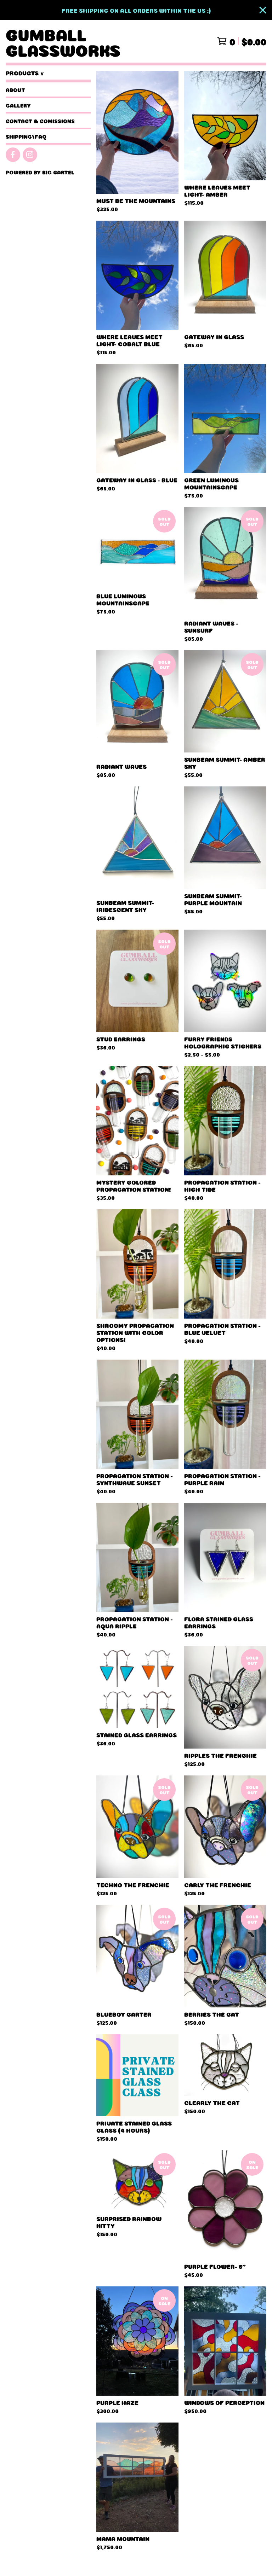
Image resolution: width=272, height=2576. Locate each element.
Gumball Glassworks (63, 41)
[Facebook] (13, 155)
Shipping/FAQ (26, 136)
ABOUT (15, 89)
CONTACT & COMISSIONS (40, 121)
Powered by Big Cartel (40, 172)
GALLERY (18, 105)
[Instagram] (30, 155)
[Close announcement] (263, 10)
